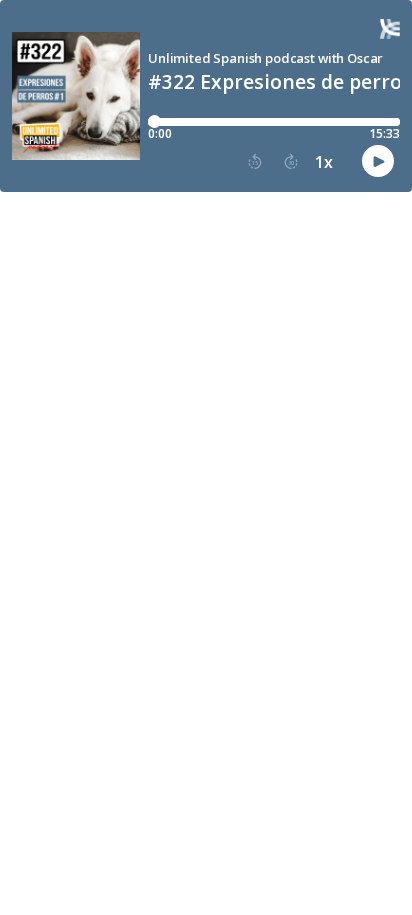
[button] (255, 162)
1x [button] (324, 162)
